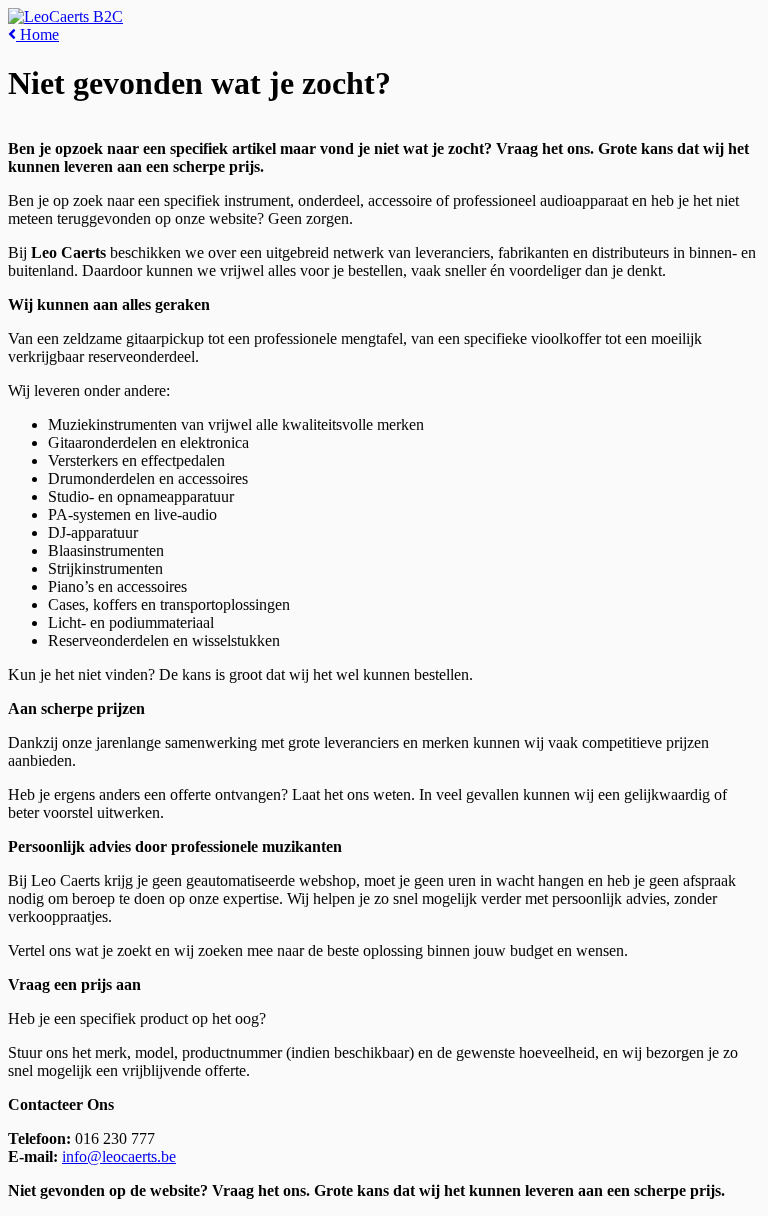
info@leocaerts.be (119, 1156)
